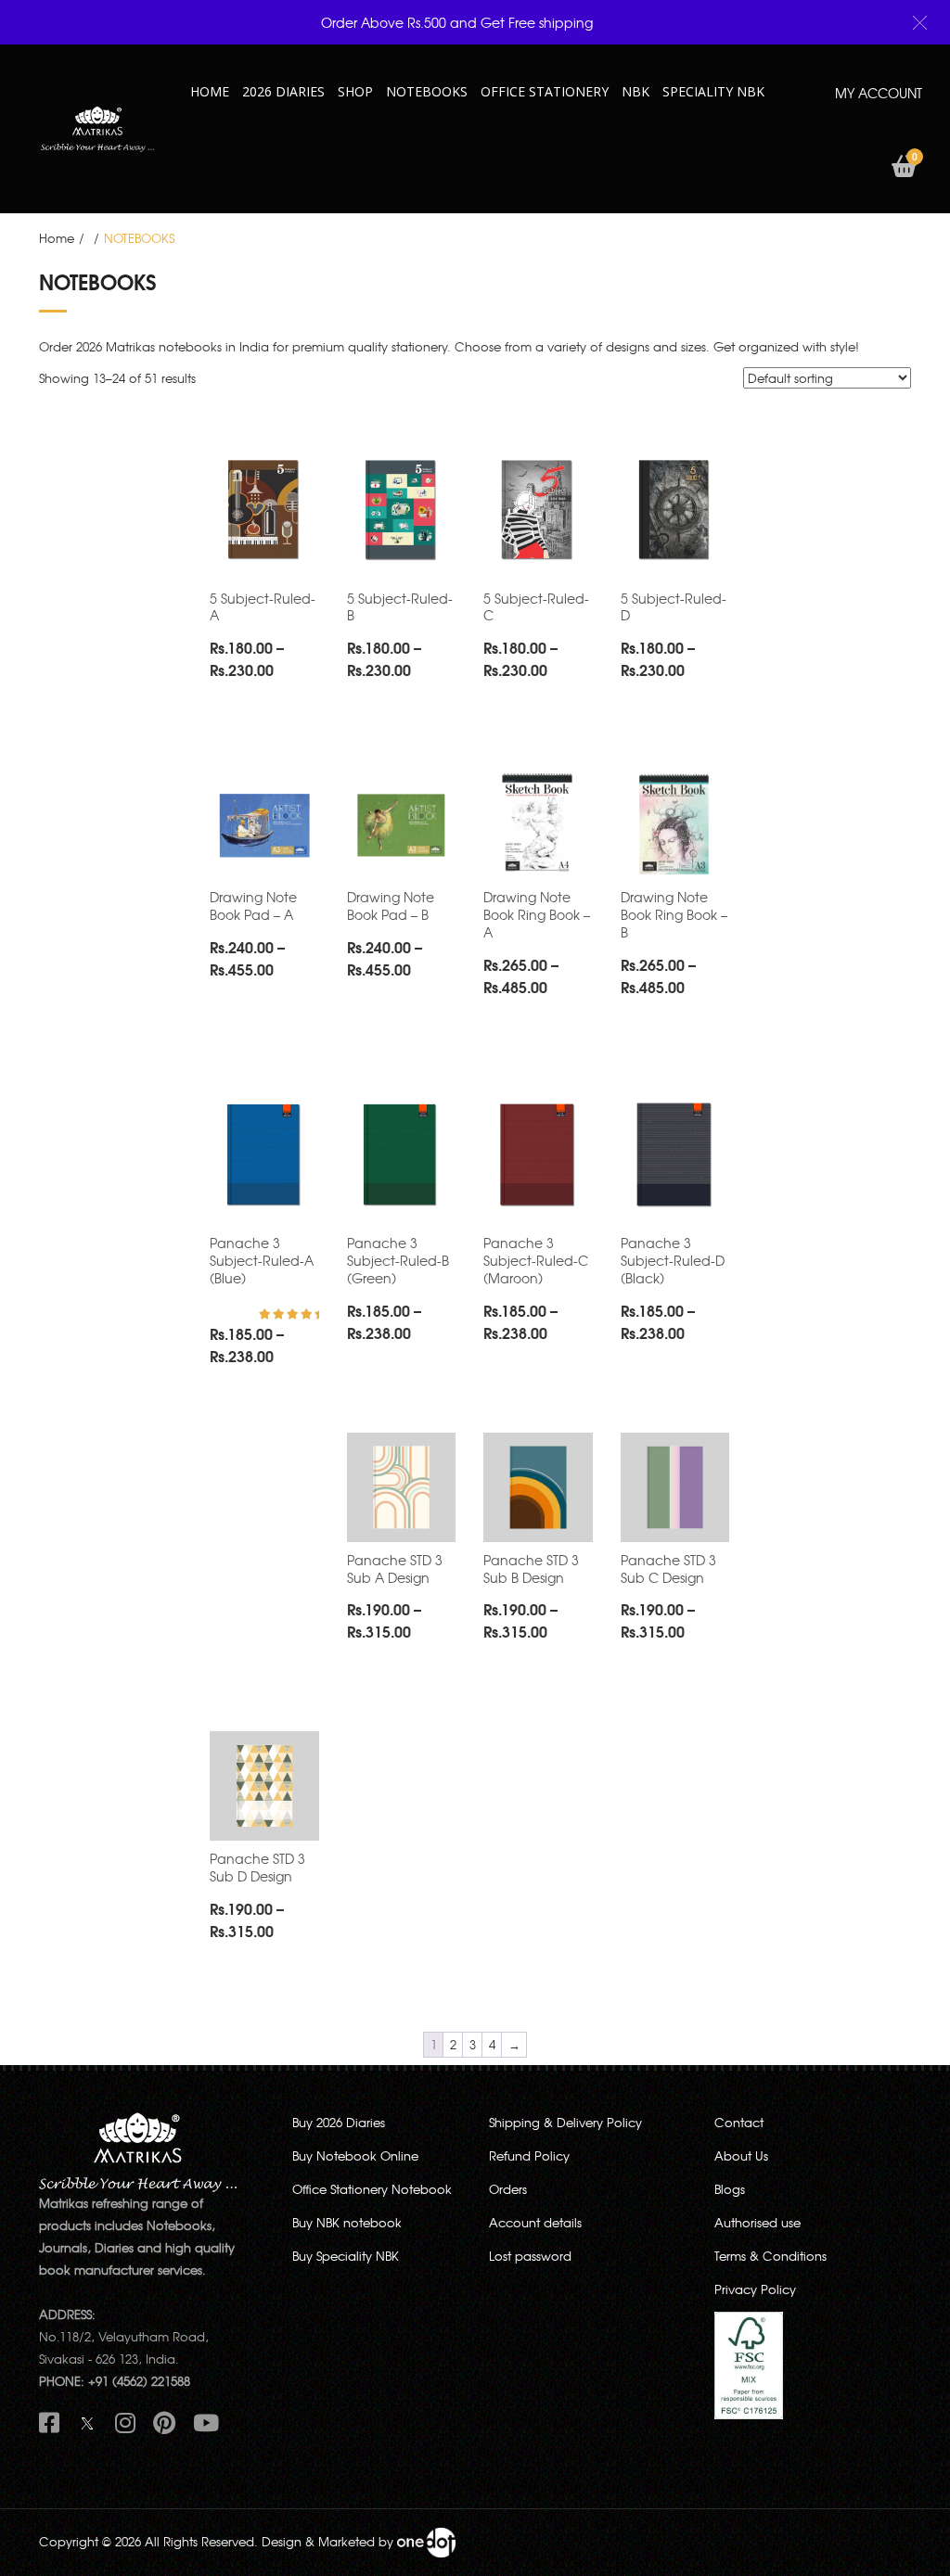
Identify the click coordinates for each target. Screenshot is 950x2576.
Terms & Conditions (770, 2256)
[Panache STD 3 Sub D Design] (264, 1786)
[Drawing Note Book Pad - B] (402, 824)
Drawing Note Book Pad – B (391, 905)
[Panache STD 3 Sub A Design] (402, 1487)
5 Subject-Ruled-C (536, 607)
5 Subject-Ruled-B (400, 607)
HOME (210, 91)
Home (57, 238)
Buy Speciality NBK (346, 2256)
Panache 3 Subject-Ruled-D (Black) (673, 1260)
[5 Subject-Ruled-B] (402, 511)
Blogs (730, 2189)
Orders (508, 2189)
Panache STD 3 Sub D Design (257, 1867)
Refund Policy (529, 2155)
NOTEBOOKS (427, 91)
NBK (635, 91)
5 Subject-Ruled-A (263, 607)
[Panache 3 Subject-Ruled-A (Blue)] (264, 1156)
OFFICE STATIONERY (545, 91)
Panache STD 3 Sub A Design (395, 1569)
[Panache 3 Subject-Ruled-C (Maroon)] (538, 1156)
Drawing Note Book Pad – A (253, 905)
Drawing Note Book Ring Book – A (537, 914)
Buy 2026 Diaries (339, 2122)
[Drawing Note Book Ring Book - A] (538, 824)
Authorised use (757, 2222)
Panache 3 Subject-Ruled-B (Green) (398, 1260)
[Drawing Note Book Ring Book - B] (675, 824)
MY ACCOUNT (879, 93)
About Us (741, 2155)
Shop (355, 91)
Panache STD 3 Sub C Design (668, 1569)
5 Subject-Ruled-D (674, 607)
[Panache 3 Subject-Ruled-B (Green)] (402, 1156)
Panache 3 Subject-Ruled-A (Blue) (262, 1260)
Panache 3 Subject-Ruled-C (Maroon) (536, 1260)
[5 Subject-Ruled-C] (538, 511)
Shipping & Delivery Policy (565, 2122)
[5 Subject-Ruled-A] (264, 511)
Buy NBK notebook (347, 2222)
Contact (739, 2122)
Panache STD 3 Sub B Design (531, 1569)
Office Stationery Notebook (372, 2189)
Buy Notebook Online (355, 2155)
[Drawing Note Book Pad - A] (264, 824)
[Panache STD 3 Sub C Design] (675, 1487)
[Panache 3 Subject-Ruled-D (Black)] (675, 1156)
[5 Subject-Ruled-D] (675, 511)
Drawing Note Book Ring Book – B (674, 914)
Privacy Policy (755, 2289)
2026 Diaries (283, 91)
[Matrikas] (97, 128)
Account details (535, 2222)
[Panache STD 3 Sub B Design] (538, 1487)
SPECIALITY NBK (713, 91)
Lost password (530, 2256)
